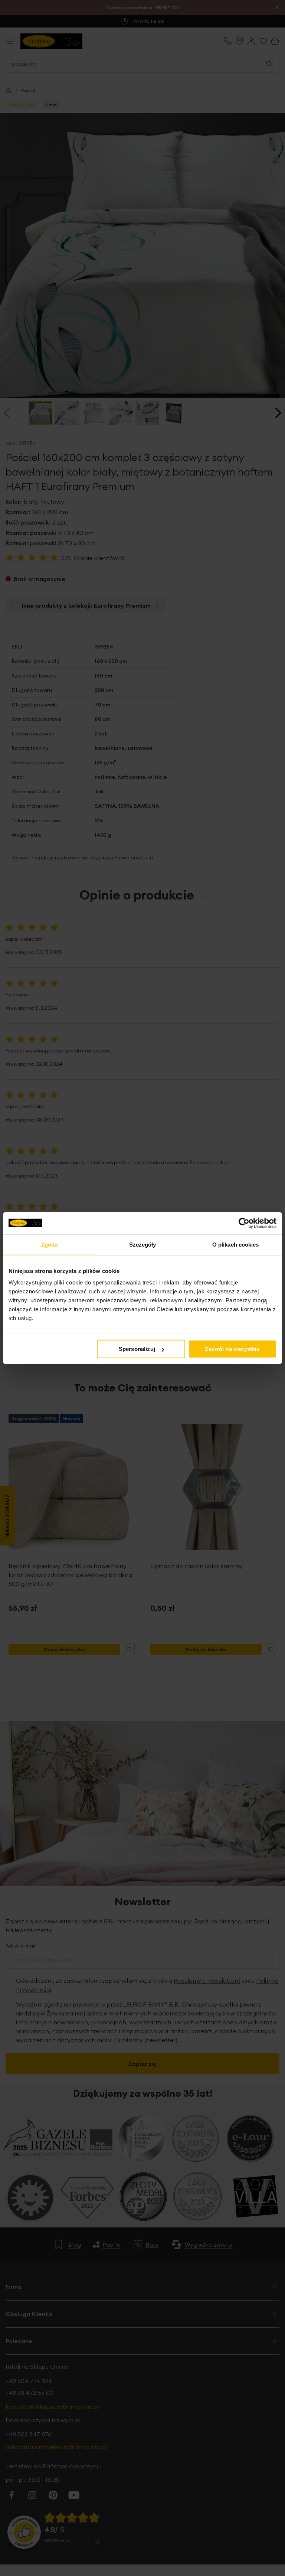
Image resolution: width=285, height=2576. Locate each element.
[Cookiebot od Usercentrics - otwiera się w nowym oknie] (244, 1223)
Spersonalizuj (137, 1349)
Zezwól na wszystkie (232, 1349)
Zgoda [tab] (50, 1244)
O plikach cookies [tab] (236, 1244)
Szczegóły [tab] (143, 1244)
